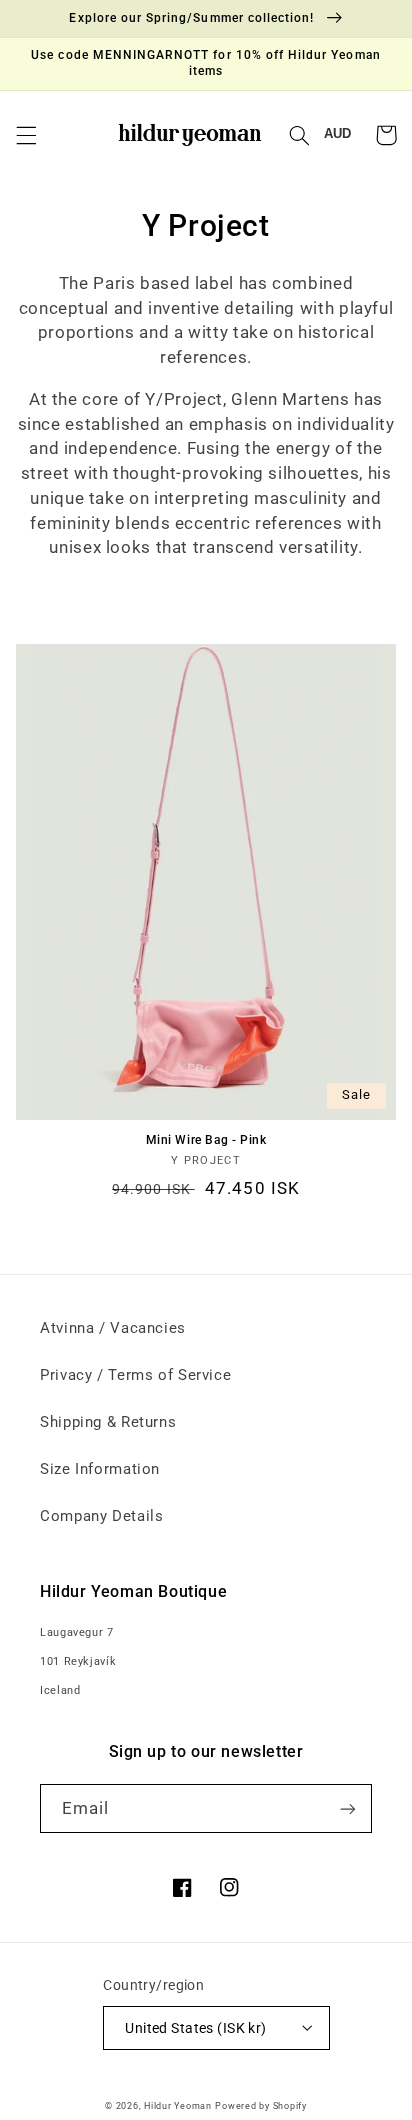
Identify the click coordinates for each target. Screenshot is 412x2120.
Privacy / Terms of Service (135, 1375)
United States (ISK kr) (195, 2028)
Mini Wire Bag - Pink (206, 1140)
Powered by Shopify (260, 2106)
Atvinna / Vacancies (113, 1328)
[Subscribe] (348, 1808)
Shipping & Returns (108, 1422)
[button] (26, 135)
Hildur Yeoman (178, 2106)
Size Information (100, 1469)
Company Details (101, 1516)
